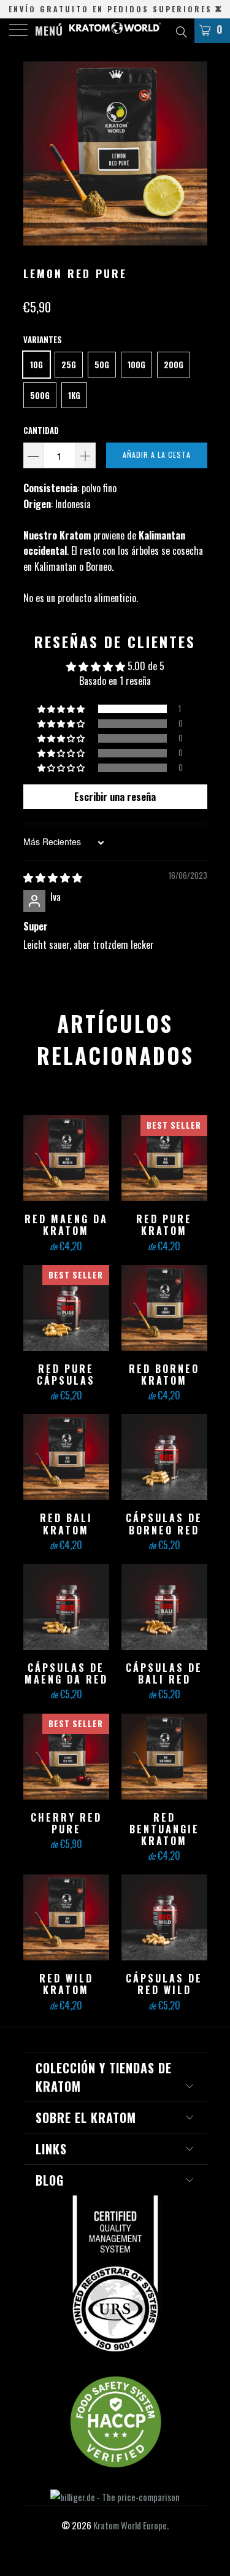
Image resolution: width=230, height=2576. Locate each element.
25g (69, 365)
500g (40, 395)
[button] (62, 709)
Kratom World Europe (130, 2525)
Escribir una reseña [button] (115, 797)
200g (174, 365)
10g (36, 365)
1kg (74, 395)
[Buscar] (181, 30)
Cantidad (41, 430)
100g (136, 365)
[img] (53, 877)
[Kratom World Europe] (115, 31)
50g (102, 365)
